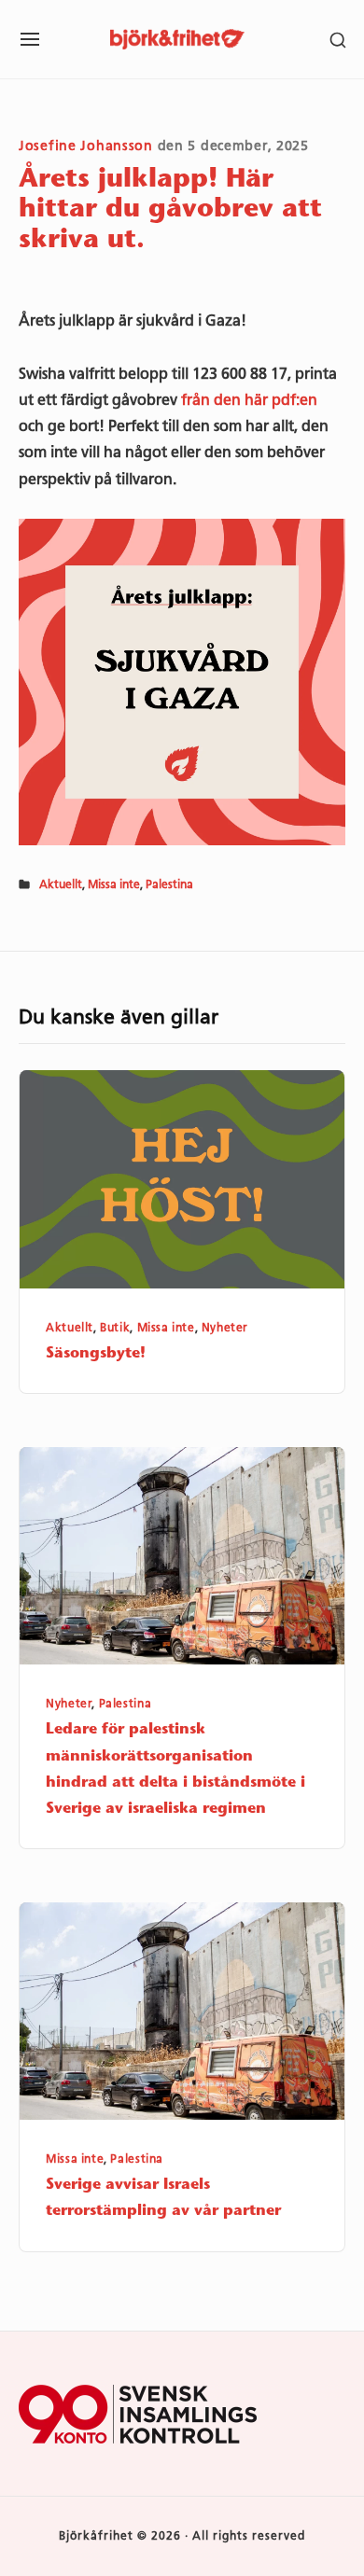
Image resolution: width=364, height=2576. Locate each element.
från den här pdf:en (249, 400)
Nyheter (225, 1328)
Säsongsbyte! (96, 1354)
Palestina (169, 884)
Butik (115, 1328)
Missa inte (114, 884)
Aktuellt (61, 884)
